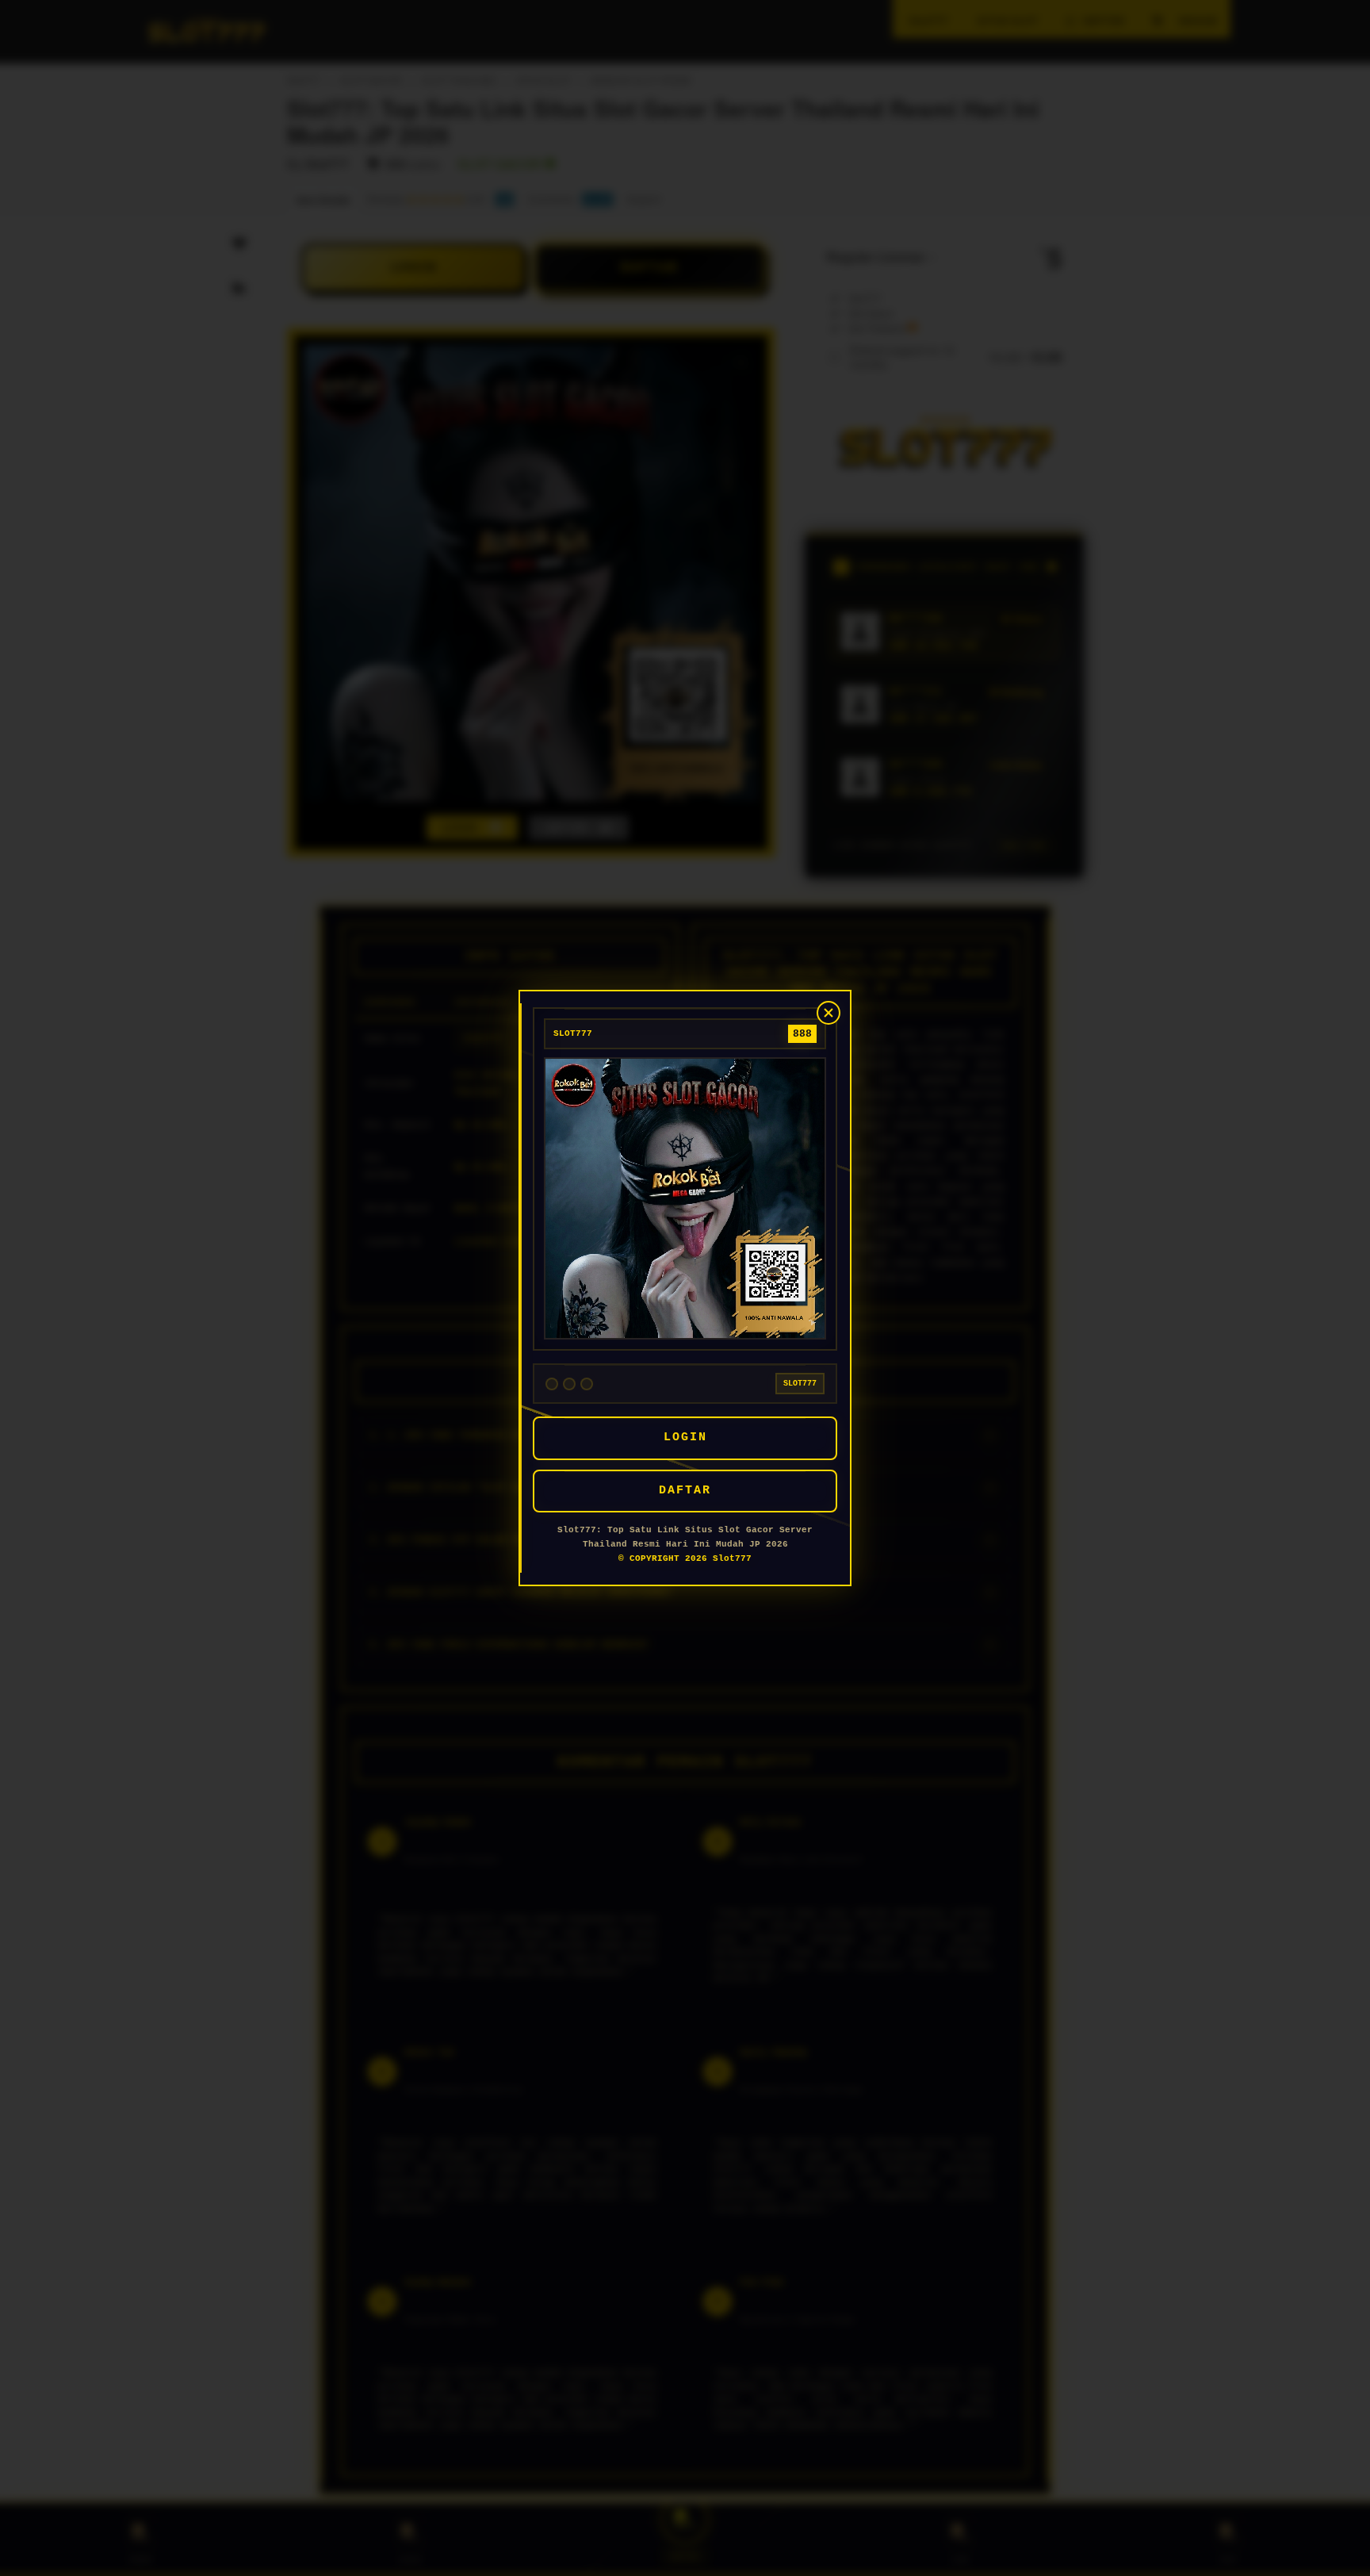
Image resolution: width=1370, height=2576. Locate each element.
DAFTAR (685, 1491)
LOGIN (685, 1437)
